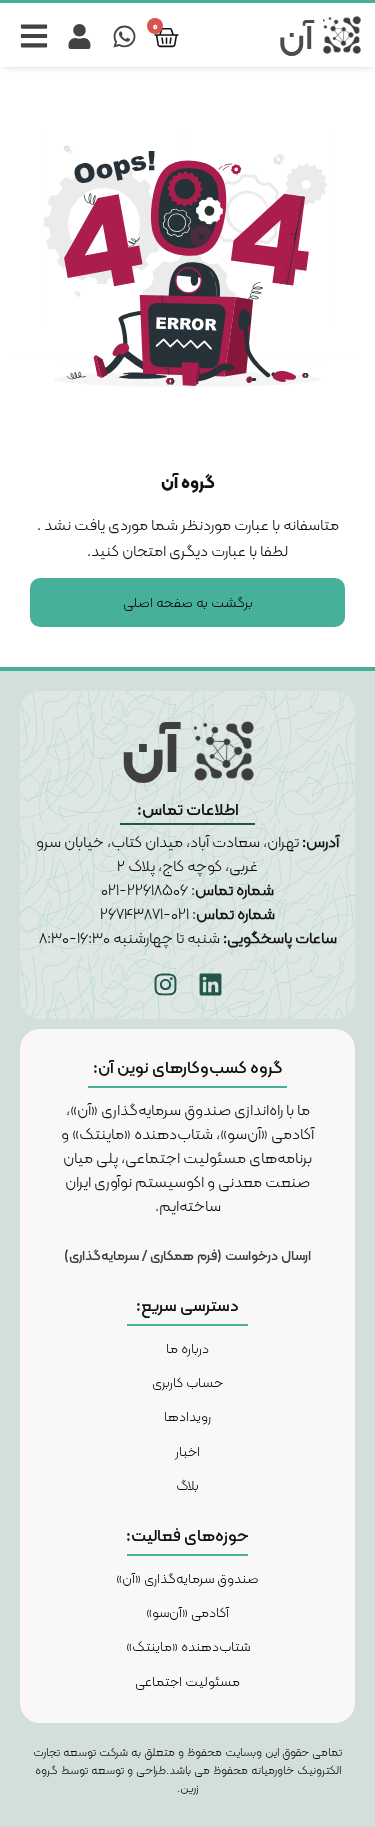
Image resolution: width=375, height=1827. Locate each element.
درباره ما (187, 1348)
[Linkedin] (210, 984)
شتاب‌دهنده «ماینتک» (188, 1646)
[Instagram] (165, 984)
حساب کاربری (187, 1382)
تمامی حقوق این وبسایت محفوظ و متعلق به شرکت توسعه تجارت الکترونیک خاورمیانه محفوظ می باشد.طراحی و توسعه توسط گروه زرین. (187, 1770)
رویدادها (187, 1416)
